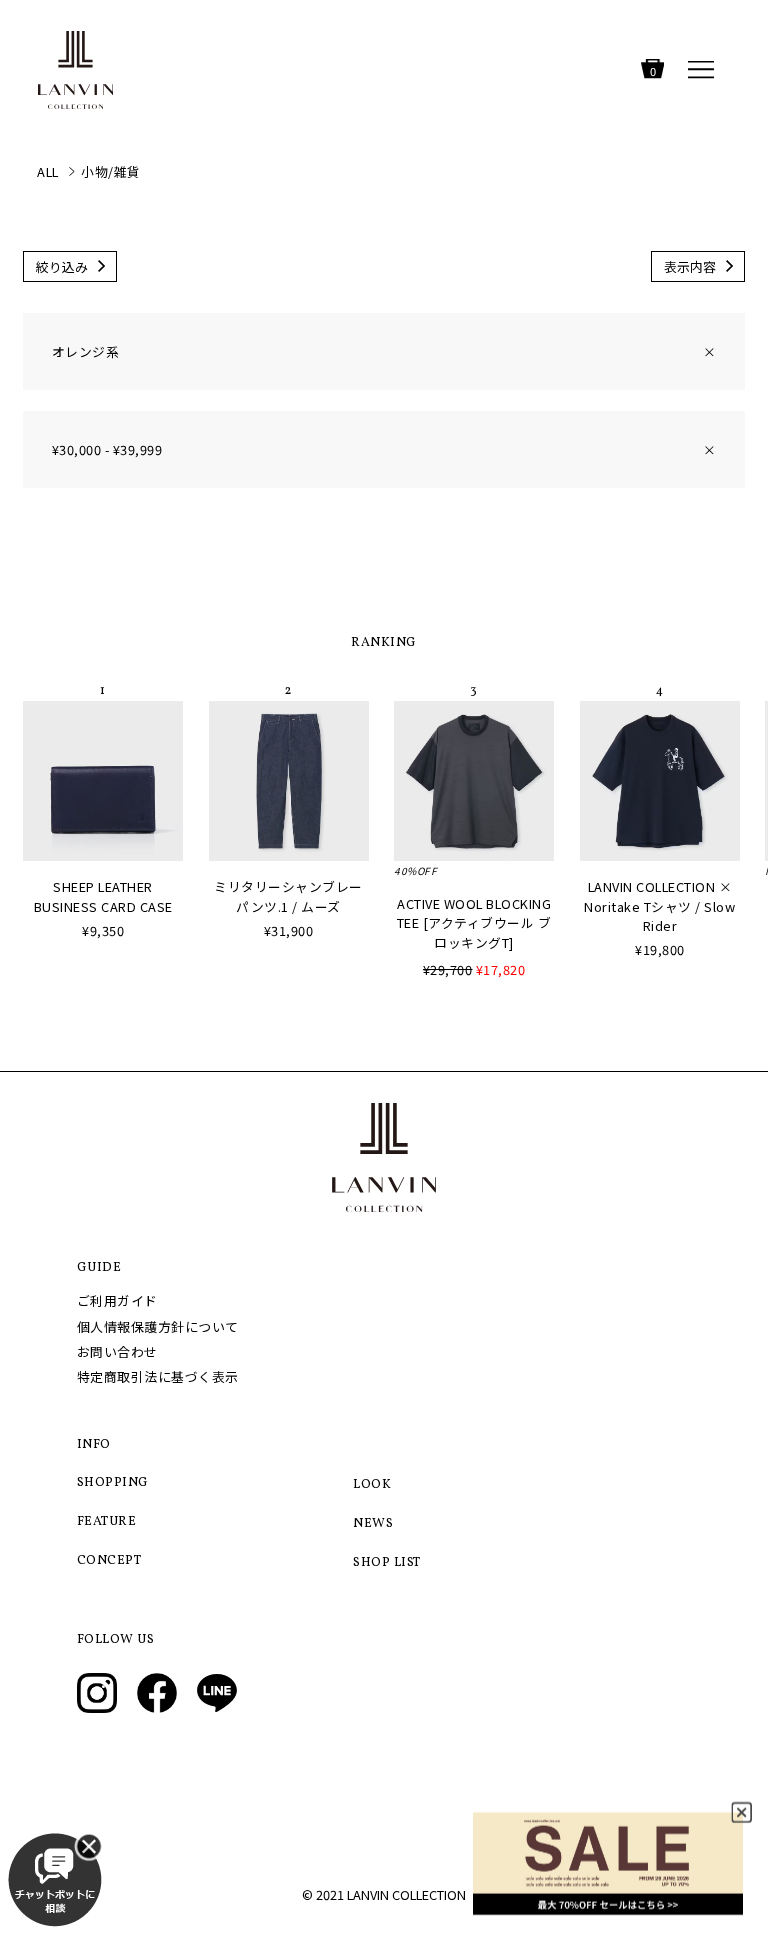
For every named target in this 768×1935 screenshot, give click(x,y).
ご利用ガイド (117, 1300)
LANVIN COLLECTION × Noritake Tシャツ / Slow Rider (659, 905)
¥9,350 (103, 930)
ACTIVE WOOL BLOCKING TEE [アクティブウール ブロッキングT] (474, 922)
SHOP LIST (387, 1563)
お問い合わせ (117, 1351)
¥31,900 (289, 930)
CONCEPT (109, 1561)
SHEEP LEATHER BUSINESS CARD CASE (103, 896)
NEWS (373, 1524)
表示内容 (690, 266)
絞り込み (62, 266)
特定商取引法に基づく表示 (158, 1376)
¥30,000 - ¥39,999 (384, 449)
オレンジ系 (384, 351)
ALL (48, 171)
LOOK (372, 1485)
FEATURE (107, 1522)
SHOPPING (113, 1483)
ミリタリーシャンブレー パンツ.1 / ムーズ (288, 896)
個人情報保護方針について (158, 1326)
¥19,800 (660, 949)
